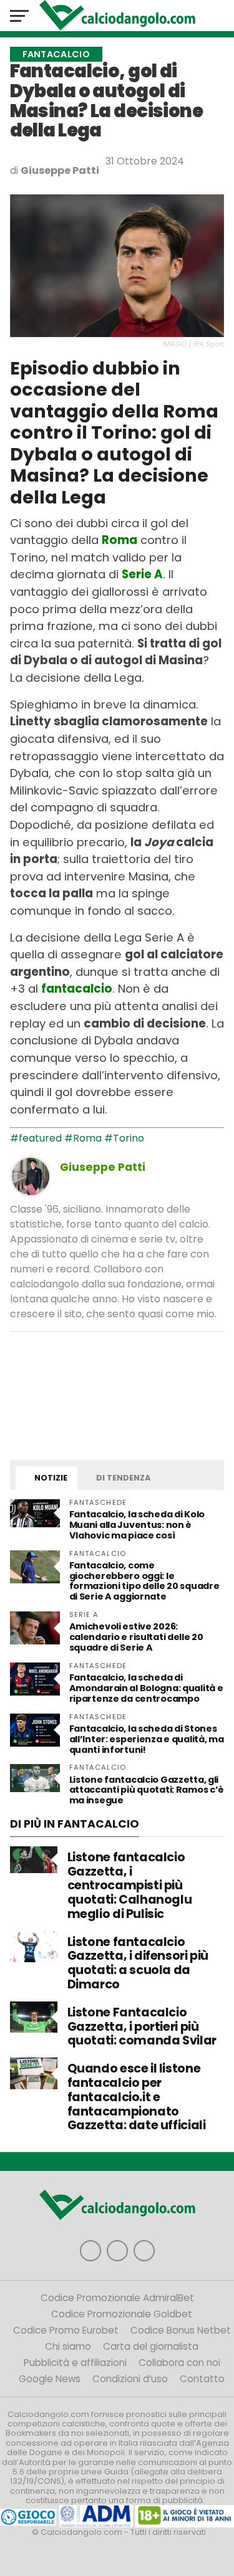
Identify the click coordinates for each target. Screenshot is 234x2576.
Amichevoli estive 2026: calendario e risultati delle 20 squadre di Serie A (136, 1637)
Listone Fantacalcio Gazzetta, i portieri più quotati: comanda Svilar (142, 2027)
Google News (50, 2379)
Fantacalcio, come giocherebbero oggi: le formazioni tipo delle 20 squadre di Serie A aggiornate (144, 1581)
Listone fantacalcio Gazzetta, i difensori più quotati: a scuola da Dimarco (138, 1963)
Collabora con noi (179, 2363)
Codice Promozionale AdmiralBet (117, 2298)
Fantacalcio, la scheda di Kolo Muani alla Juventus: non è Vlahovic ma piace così (137, 1525)
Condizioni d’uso (130, 2379)
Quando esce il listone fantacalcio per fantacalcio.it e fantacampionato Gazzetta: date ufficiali (137, 2097)
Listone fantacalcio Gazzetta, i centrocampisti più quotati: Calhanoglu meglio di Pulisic (130, 1886)
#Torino (124, 1138)
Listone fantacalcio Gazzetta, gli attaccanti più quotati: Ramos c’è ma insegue (147, 1790)
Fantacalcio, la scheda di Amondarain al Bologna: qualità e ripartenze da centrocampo (146, 1688)
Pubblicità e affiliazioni (75, 2363)
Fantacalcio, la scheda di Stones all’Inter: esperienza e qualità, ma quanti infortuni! (147, 1739)
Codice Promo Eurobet (66, 2330)
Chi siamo (68, 2346)
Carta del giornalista (151, 2346)
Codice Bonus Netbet (181, 2330)
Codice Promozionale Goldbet (122, 2314)
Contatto (202, 2379)
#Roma (83, 1138)
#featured (36, 1138)
